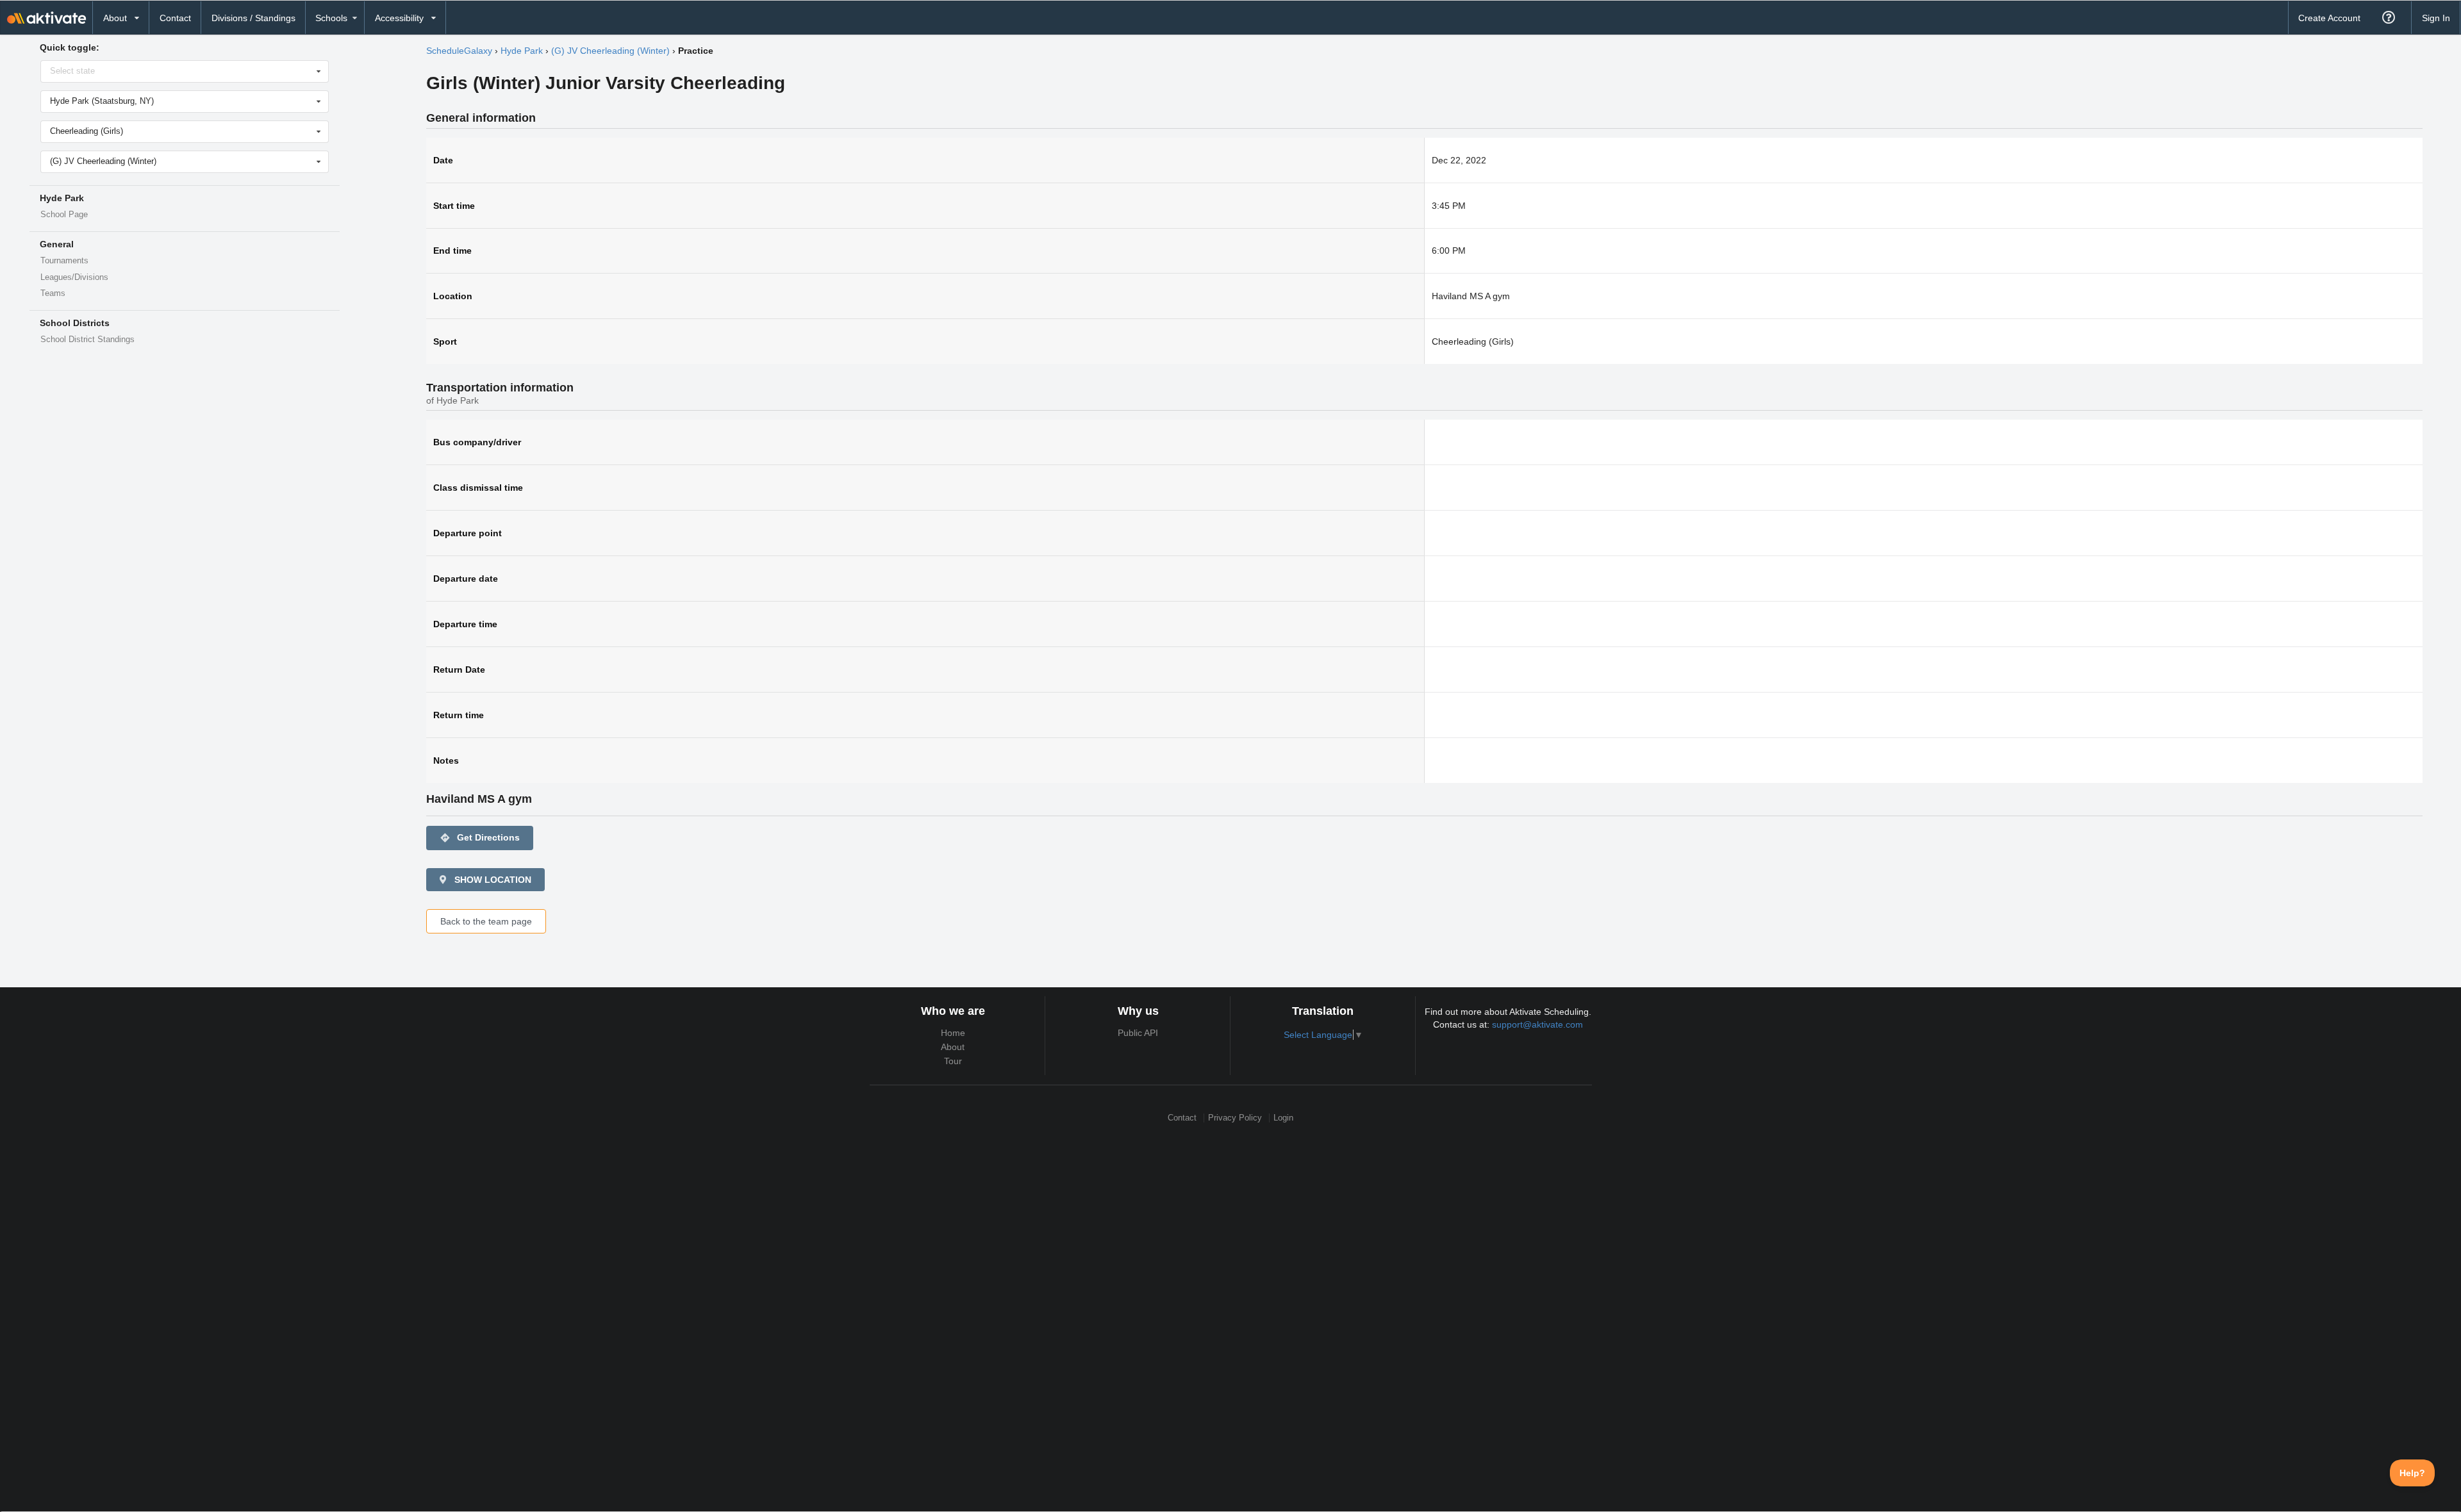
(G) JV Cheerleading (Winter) (610, 51)
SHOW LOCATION (492, 880)
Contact (175, 18)
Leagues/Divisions (74, 277)
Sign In (2436, 18)
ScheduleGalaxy (459, 51)
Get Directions (480, 838)
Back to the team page (486, 921)
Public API (1138, 1033)
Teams (53, 293)
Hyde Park (522, 51)
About (953, 1047)
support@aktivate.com (1537, 1024)
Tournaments (64, 261)
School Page (64, 215)
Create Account (2329, 18)
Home (953, 1033)
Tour (953, 1061)
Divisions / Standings (253, 18)
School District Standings (87, 340)
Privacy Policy (1235, 1118)
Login (1283, 1118)
